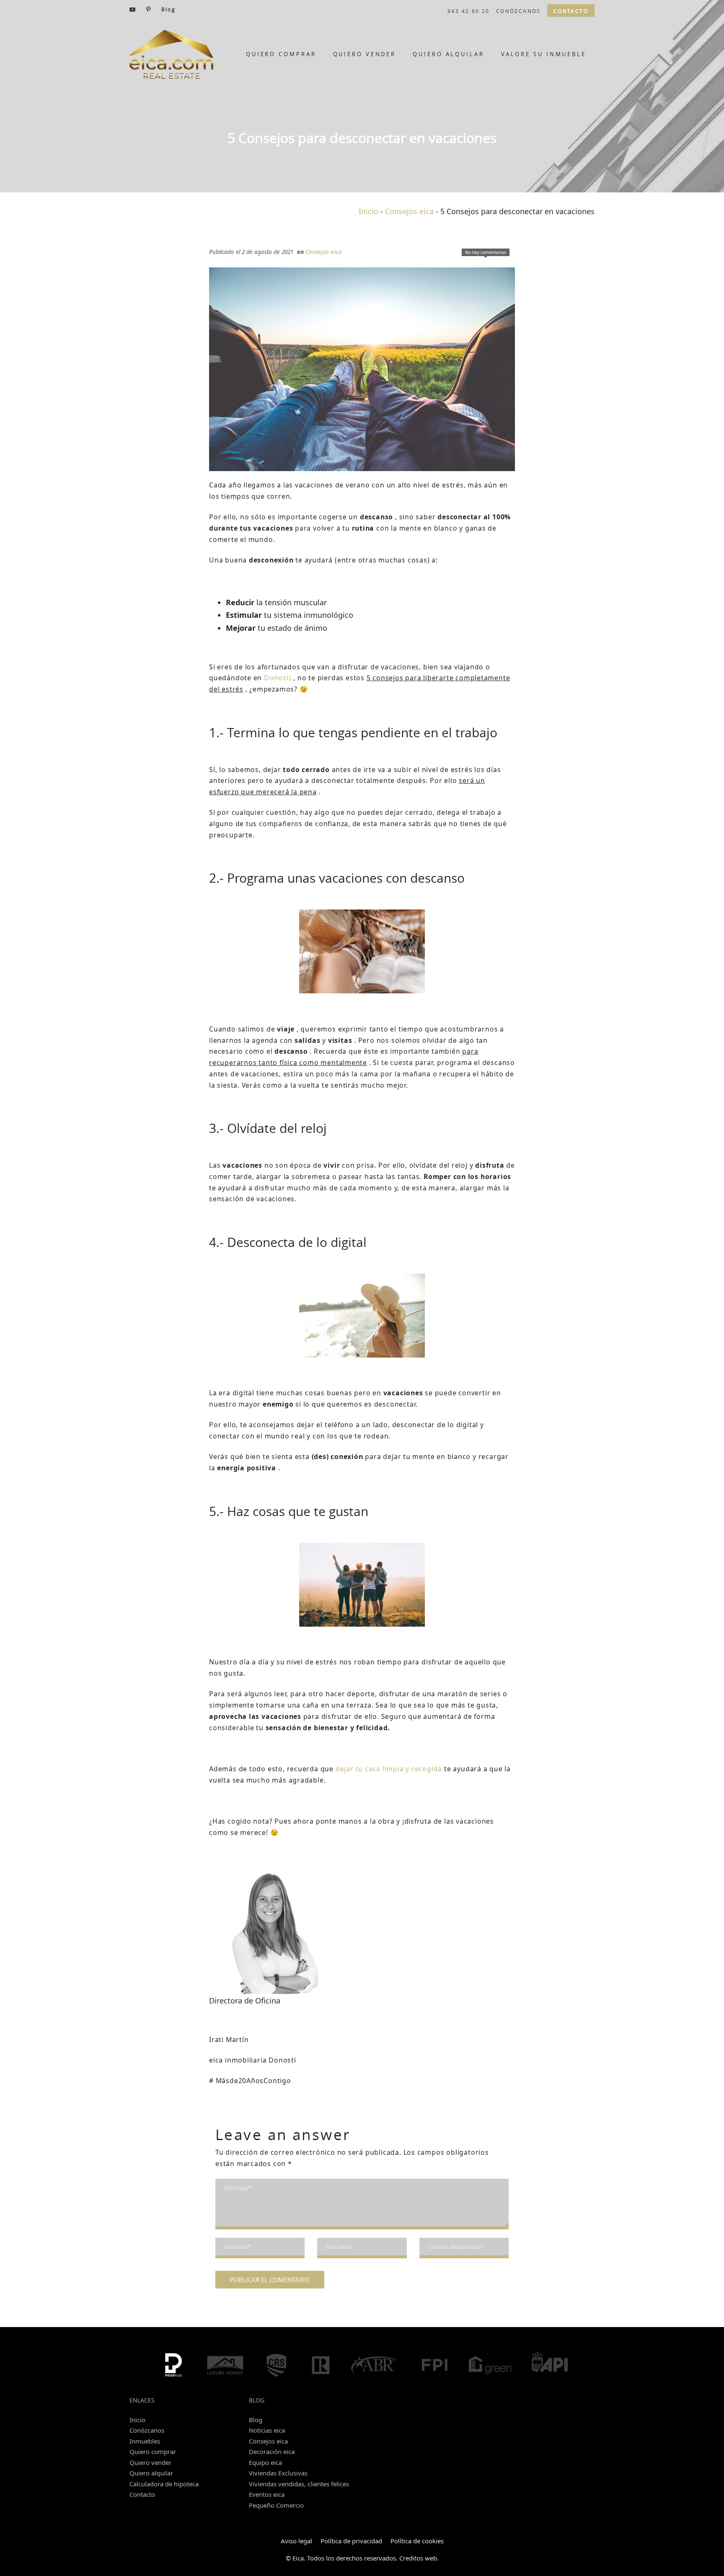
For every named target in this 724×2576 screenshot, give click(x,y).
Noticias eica (267, 2430)
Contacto (142, 2494)
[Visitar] (133, 9)
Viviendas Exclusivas (278, 2473)
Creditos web (418, 2558)
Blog (256, 2420)
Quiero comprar (153, 2452)
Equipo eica (265, 2462)
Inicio (368, 211)
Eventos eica (267, 2494)
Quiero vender (150, 2462)
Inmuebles (145, 2441)
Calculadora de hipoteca (164, 2484)
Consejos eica (409, 211)
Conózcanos (147, 2430)
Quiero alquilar (151, 2473)
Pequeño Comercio (276, 2505)
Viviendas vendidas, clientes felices (299, 2484)
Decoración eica (272, 2452)
